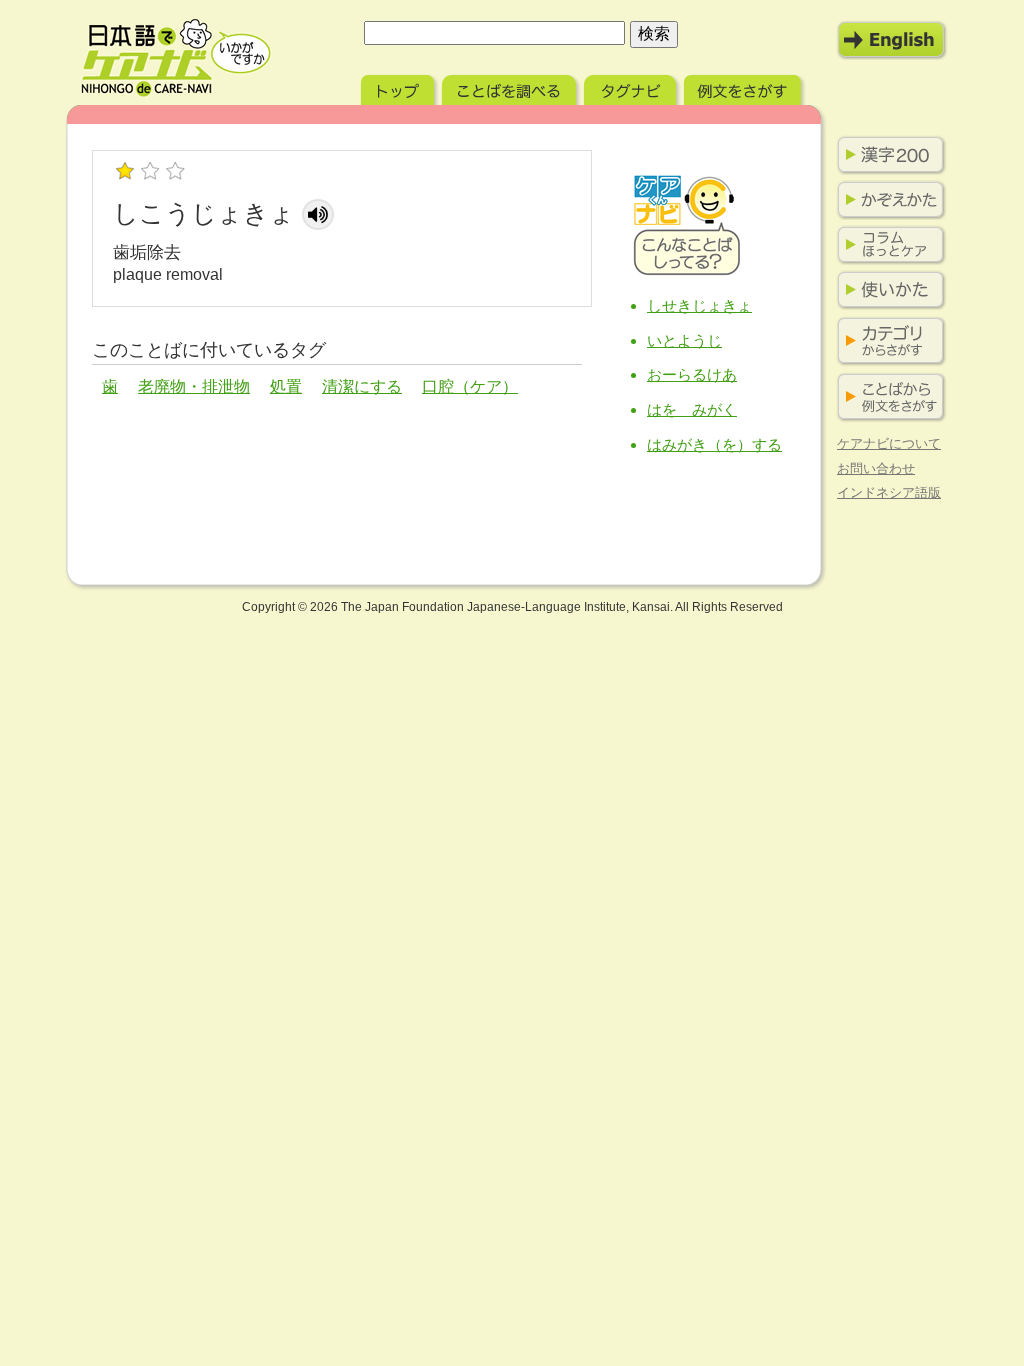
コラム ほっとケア (887, 245)
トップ (399, 87)
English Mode (892, 40)
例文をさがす (744, 87)
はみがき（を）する (714, 444)
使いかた (887, 290)
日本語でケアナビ (176, 58)
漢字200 (887, 155)
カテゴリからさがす (887, 341)
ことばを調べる (511, 87)
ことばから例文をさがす (887, 397)
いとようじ (684, 340)
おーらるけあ (692, 374)
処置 (286, 386)
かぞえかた (887, 200)
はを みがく (692, 409)
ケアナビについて (889, 443)
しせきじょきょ (699, 305)
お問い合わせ (876, 468)
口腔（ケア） (470, 386)
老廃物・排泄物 (194, 386)
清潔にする (362, 386)
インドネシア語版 (889, 492)
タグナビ (632, 87)
